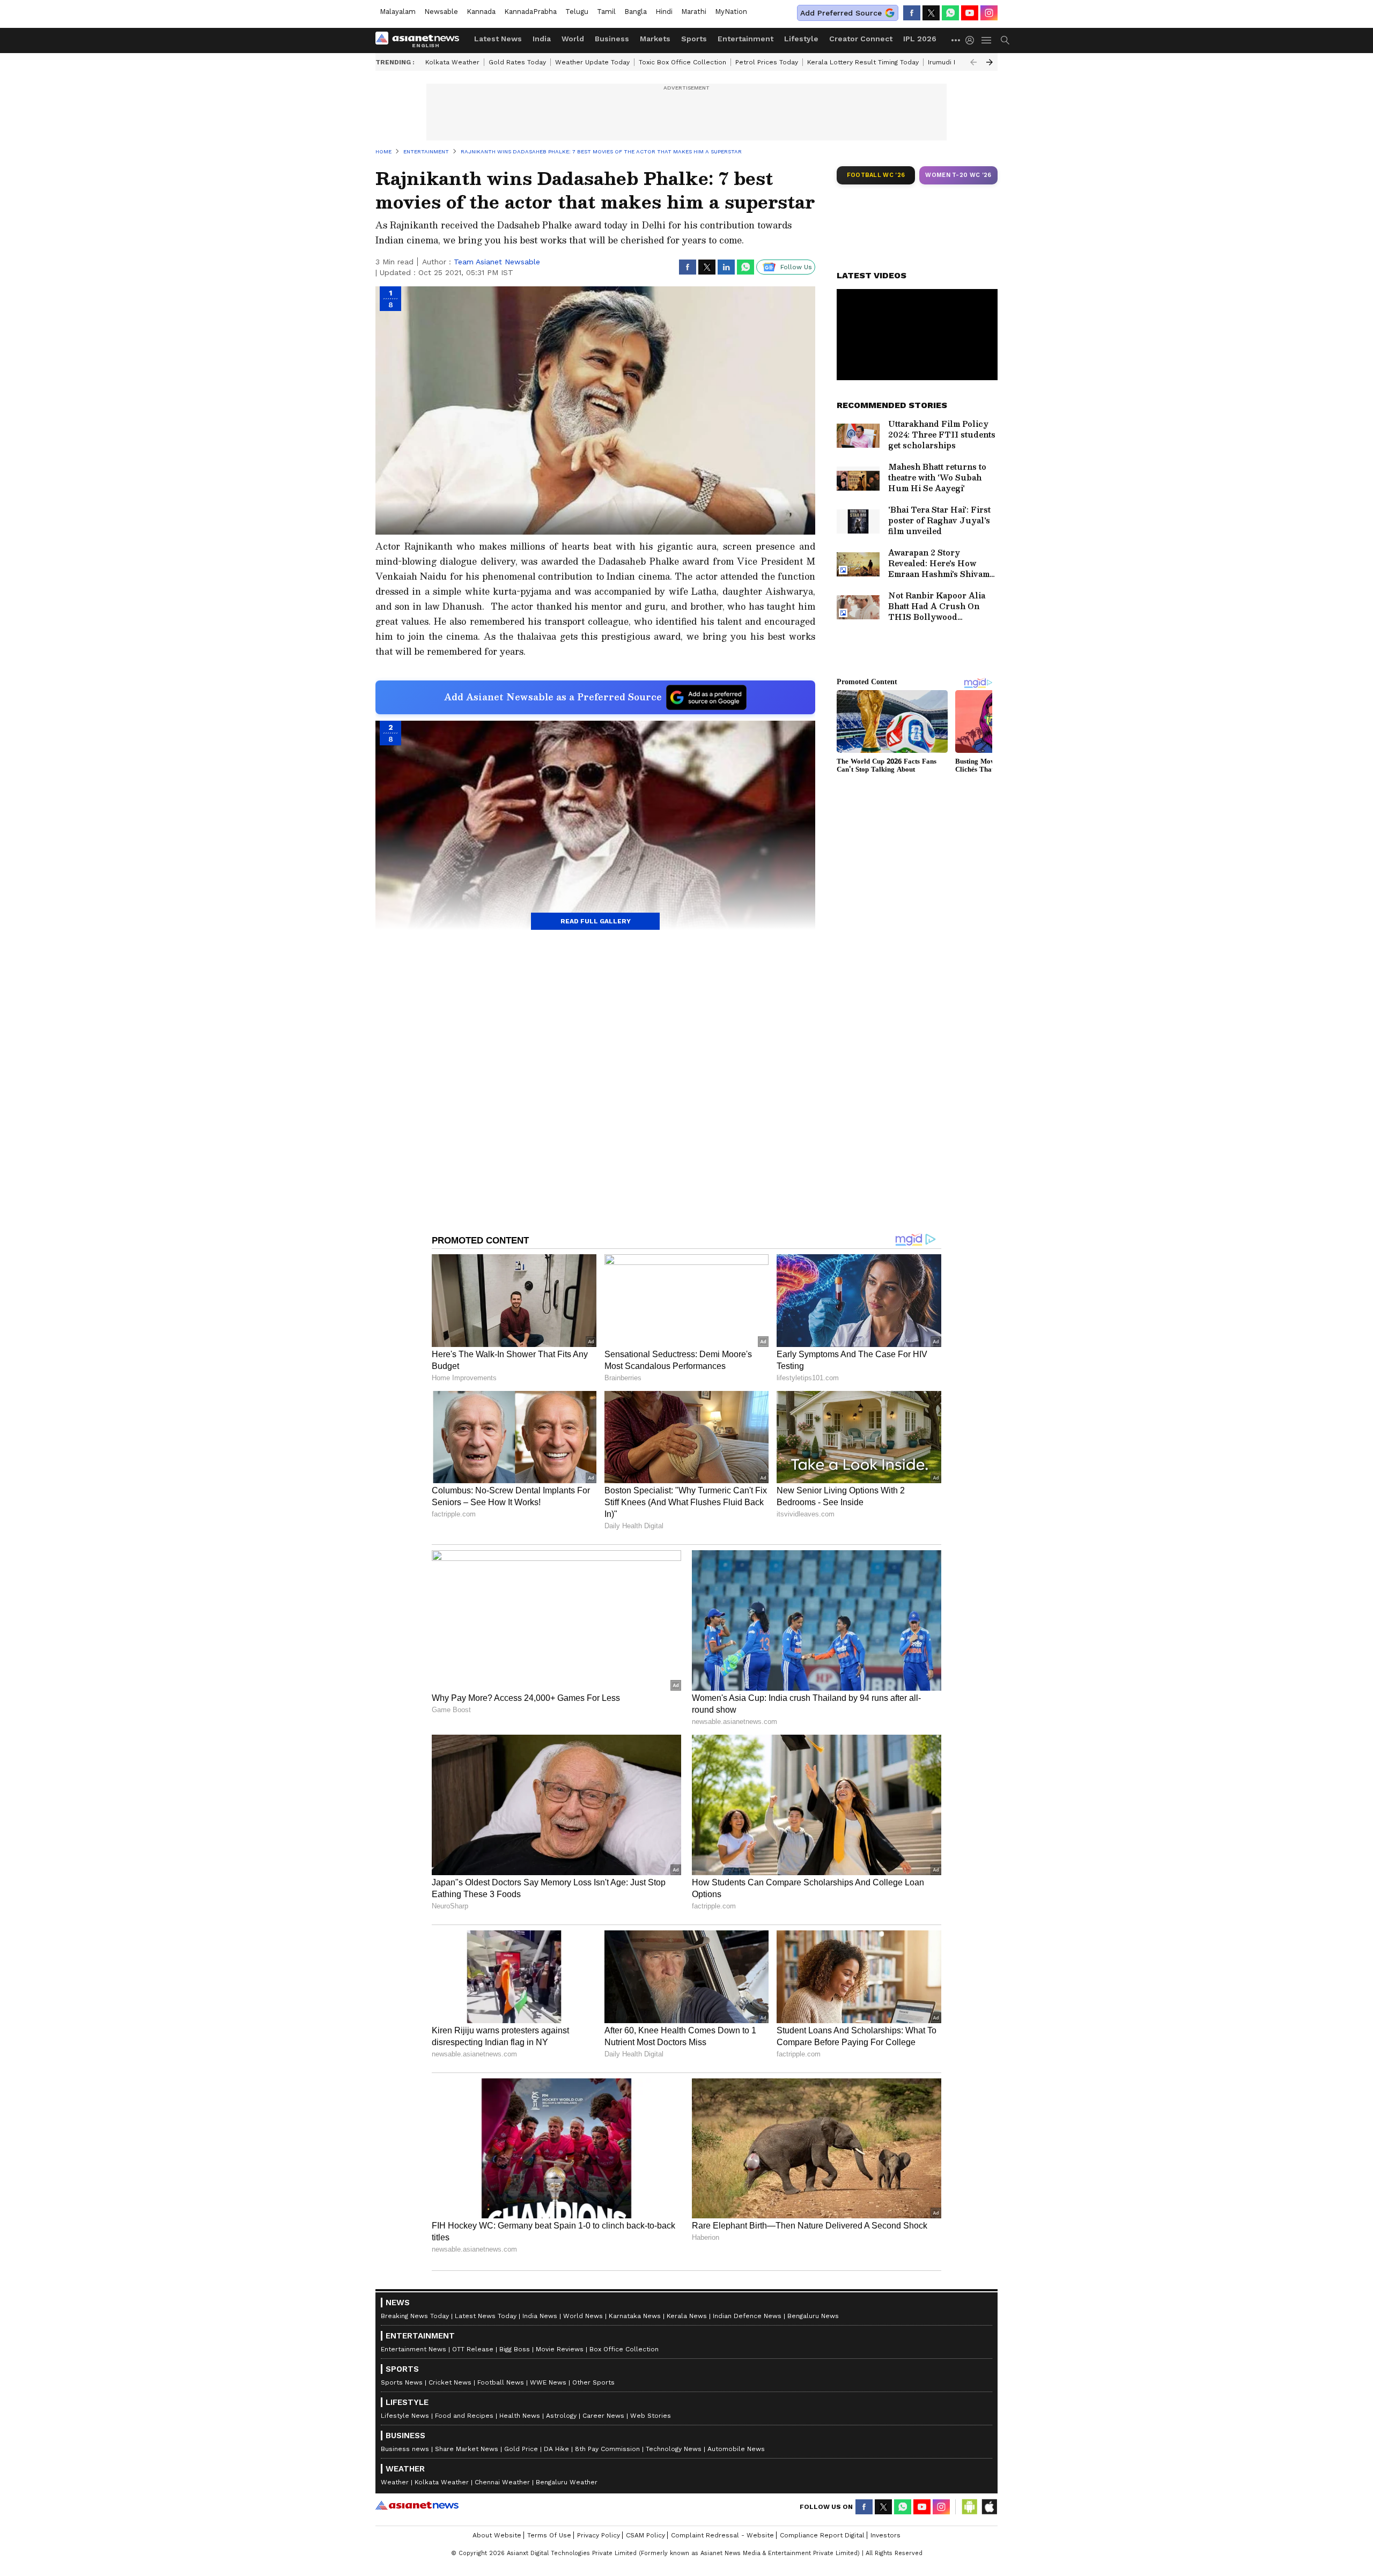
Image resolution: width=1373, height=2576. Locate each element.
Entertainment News (414, 2349)
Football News (501, 2382)
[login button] (972, 40)
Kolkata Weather (452, 62)
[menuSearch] (1005, 40)
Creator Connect (861, 39)
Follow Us (796, 267)
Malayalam (398, 12)
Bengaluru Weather (567, 2482)
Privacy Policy (599, 2535)
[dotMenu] (956, 40)
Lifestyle (801, 39)
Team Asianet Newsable (497, 262)
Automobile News (736, 2449)
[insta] (989, 13)
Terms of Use (549, 2535)
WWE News (548, 2382)
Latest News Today (486, 2316)
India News (540, 2316)
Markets (655, 39)
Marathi (694, 12)
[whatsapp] (950, 13)
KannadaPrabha (530, 12)
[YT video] (970, 13)
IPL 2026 (920, 39)
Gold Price (521, 2449)
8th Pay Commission (607, 2449)
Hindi (664, 12)
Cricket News (450, 2382)
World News (583, 2316)
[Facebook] (912, 13)
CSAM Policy (645, 2535)
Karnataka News (635, 2316)
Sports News (402, 2382)
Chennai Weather (502, 2482)
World (573, 39)
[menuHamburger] (987, 40)
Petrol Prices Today (767, 62)
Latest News (498, 39)
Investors (885, 2535)
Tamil (606, 12)
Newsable (441, 12)
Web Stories (651, 2416)
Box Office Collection (624, 2349)
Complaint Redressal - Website (722, 2535)
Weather (395, 2482)
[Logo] (421, 40)
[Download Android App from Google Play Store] (970, 2507)
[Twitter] (931, 13)
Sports (694, 39)
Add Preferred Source (841, 13)
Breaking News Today (415, 2316)
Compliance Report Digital (822, 2535)
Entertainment (745, 39)
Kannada (481, 12)
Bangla (636, 12)
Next (990, 62)
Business (612, 39)
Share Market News (467, 2449)
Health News (520, 2416)
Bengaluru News (813, 2316)
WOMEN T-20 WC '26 (958, 175)
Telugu (577, 12)
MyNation (731, 12)
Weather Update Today (592, 62)
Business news (405, 2449)
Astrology (561, 2416)
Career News (603, 2416)
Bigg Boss (515, 2349)
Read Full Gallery (596, 921)
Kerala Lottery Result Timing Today (863, 62)
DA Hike (556, 2449)
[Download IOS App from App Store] (989, 2507)
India (542, 39)
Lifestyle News (405, 2416)
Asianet (417, 2505)
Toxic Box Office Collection (682, 62)
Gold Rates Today (517, 62)
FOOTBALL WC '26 (876, 175)
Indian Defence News (747, 2316)
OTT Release (473, 2349)
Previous (973, 62)
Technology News (674, 2449)
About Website (497, 2535)
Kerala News (687, 2316)
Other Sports (593, 2382)
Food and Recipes (464, 2416)
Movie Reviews (560, 2349)
